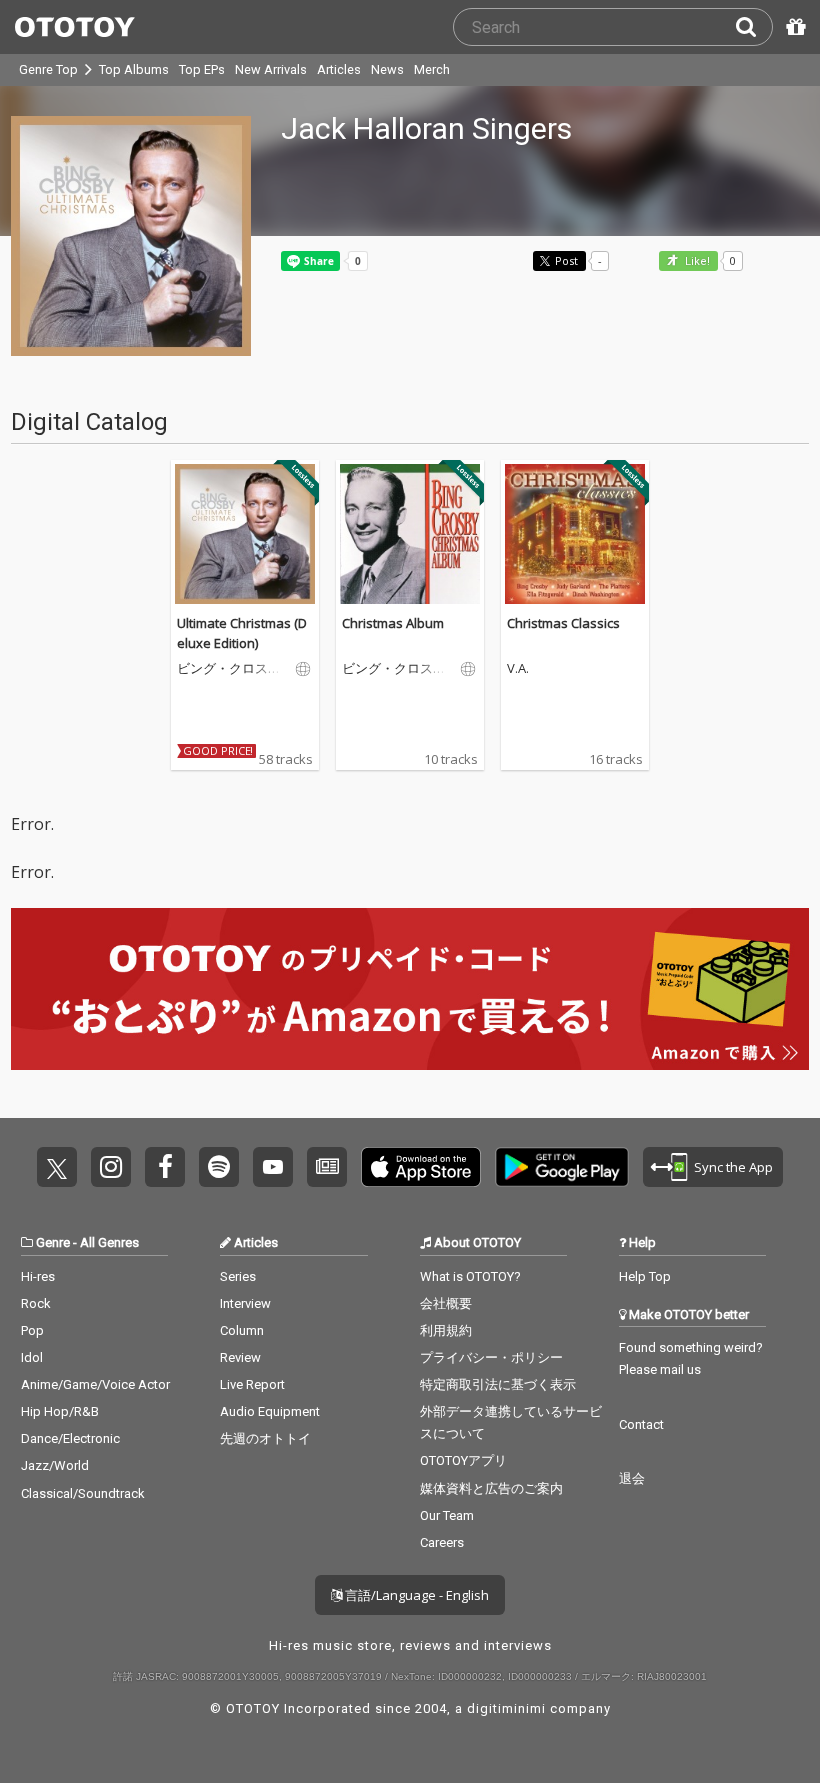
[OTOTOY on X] (57, 1167)
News (387, 69)
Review (240, 1357)
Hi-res (38, 1276)
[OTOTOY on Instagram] (111, 1167)
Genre (53, 1242)
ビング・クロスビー (229, 669)
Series (238, 1276)
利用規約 (446, 1330)
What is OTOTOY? (470, 1276)
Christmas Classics (563, 623)
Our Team (447, 1515)
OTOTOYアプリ (463, 1460)
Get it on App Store (421, 1167)
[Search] (754, 27)
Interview (245, 1303)
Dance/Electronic (70, 1438)
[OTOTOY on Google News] (327, 1167)
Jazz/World (55, 1465)
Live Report (252, 1384)
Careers (442, 1542)
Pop (32, 1330)
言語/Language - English (415, 1595)
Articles (339, 69)
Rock (36, 1303)
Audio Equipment (270, 1411)
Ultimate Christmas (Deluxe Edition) (242, 633)
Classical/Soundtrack (83, 1493)
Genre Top (48, 69)
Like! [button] (696, 261)
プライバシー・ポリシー (491, 1357)
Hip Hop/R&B (60, 1411)
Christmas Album (393, 623)
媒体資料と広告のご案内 (491, 1488)
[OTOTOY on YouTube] (273, 1167)
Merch (432, 69)
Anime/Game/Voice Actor (95, 1384)
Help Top (645, 1276)
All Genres (109, 1242)
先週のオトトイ (265, 1438)
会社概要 (446, 1303)
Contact (641, 1424)
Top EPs (202, 69)
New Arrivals (271, 69)
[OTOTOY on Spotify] (219, 1167)
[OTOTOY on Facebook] (165, 1167)
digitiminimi (506, 1708)
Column (242, 1330)
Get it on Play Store (562, 1167)
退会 (632, 1478)
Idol (32, 1357)
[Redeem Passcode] (793, 27)
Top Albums (134, 69)
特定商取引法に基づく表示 (498, 1384)
